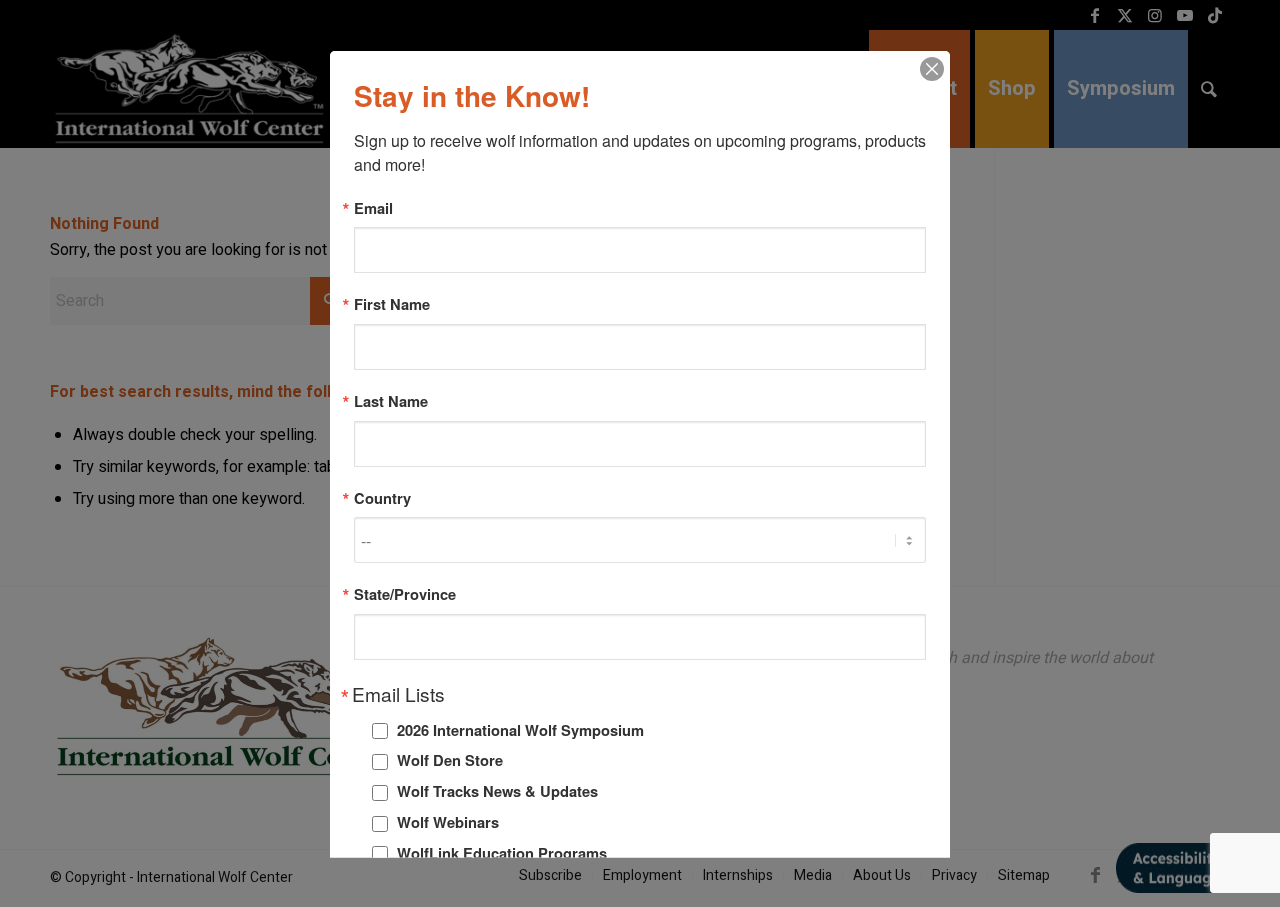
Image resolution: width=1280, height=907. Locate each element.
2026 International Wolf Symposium (520, 729)
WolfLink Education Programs (502, 852)
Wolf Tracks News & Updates (497, 791)
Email (373, 207)
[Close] (932, 68)
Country (382, 497)
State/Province (405, 594)
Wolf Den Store (450, 760)
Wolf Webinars (448, 822)
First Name (392, 304)
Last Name (391, 400)
